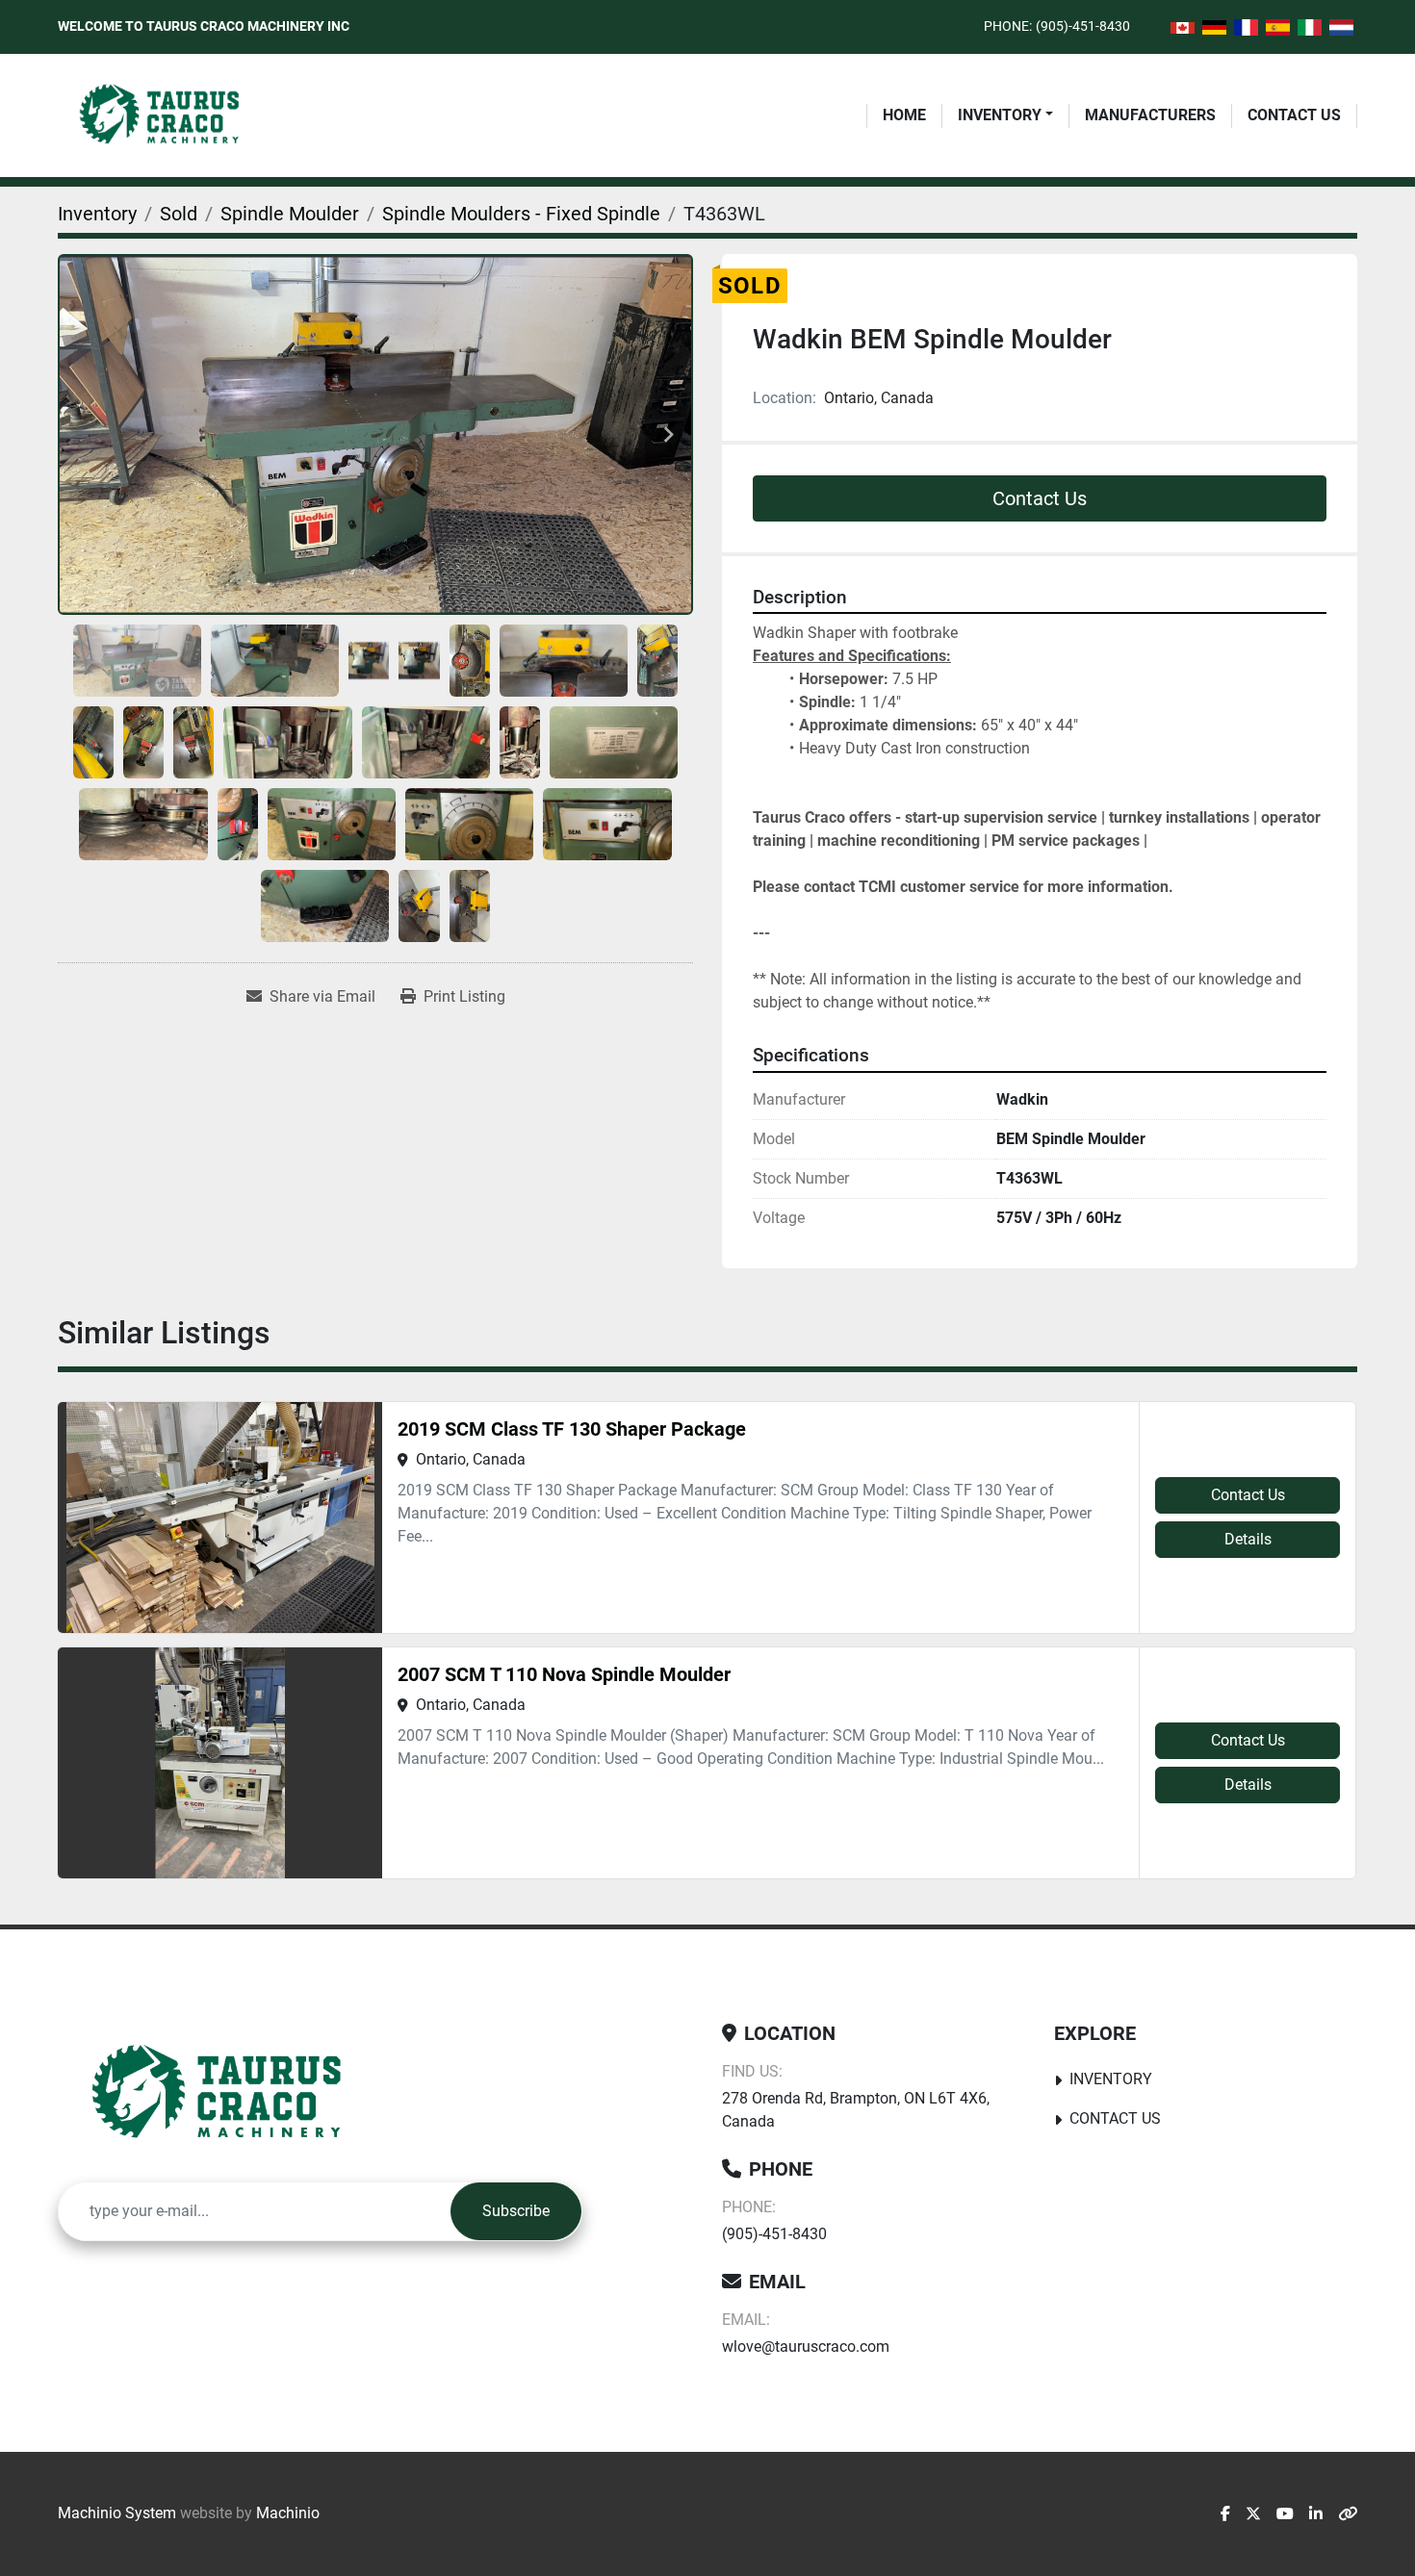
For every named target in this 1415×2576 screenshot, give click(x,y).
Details (1248, 1539)
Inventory (1000, 115)
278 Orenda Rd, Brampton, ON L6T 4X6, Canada (856, 2110)
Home (904, 115)
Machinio (288, 2513)
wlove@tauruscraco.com (806, 2346)
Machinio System (117, 2513)
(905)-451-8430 (1083, 26)
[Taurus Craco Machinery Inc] (230, 2094)
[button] (1005, 115)
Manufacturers (1150, 115)
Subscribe (516, 2211)
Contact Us (1294, 115)
